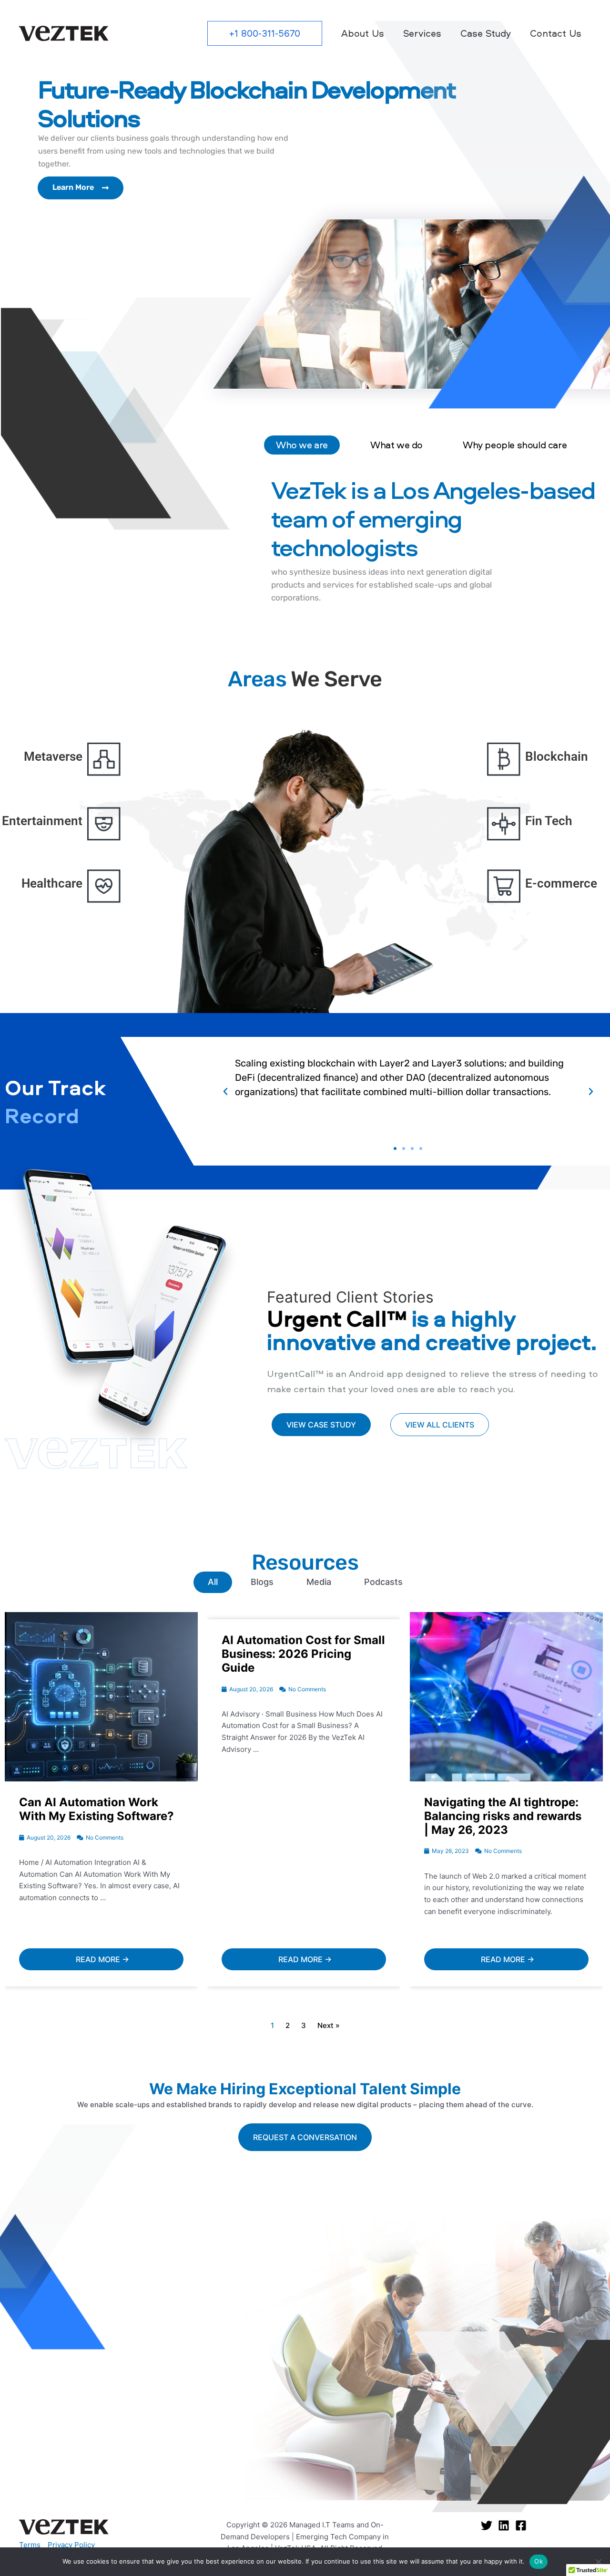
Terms (30, 2545)
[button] (265, 33)
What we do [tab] (396, 445)
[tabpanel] (433, 545)
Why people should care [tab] (515, 445)
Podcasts (383, 1582)
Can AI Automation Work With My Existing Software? (97, 1809)
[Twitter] (487, 2525)
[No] (598, 2562)
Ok (539, 2561)
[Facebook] (521, 2525)
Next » (329, 2025)
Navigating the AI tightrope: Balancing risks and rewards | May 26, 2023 (503, 1816)
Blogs (262, 1582)
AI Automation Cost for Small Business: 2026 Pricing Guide (303, 1654)
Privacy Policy (71, 2545)
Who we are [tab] (302, 445)
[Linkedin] (504, 2525)
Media (319, 1582)
